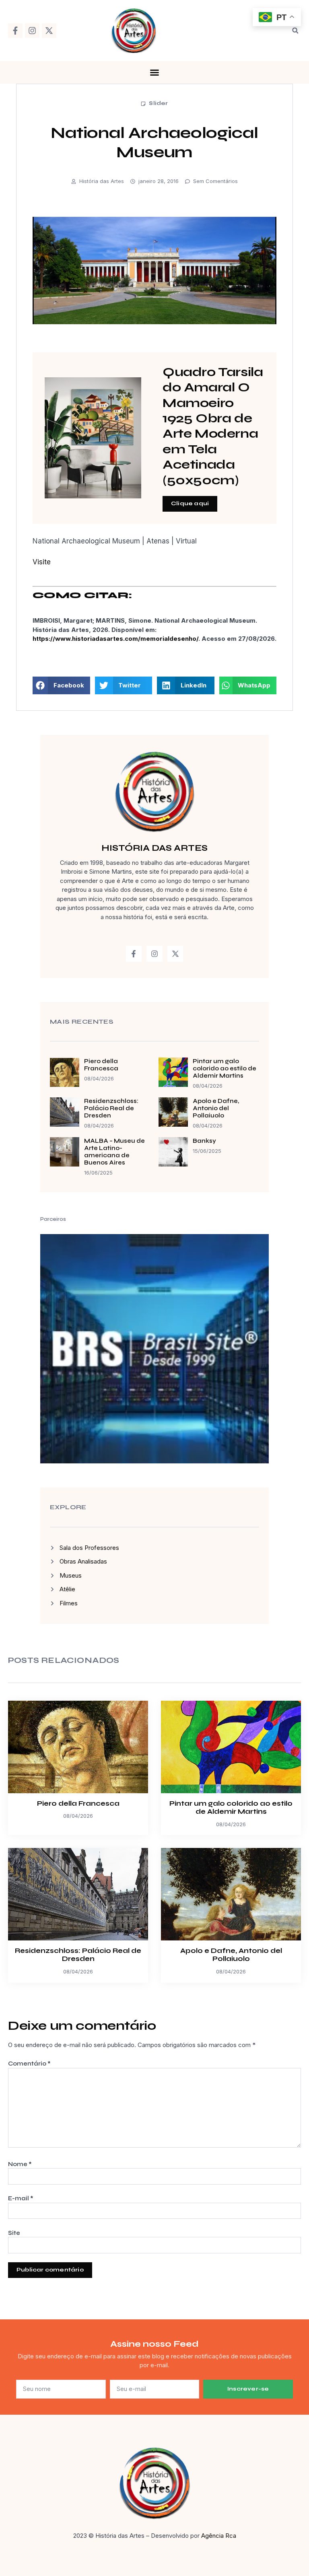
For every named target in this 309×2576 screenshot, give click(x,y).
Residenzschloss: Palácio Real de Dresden (111, 1108)
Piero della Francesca (101, 1065)
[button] (295, 31)
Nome (20, 2164)
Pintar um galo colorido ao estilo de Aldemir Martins (225, 1068)
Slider (158, 103)
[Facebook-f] (15, 31)
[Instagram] (32, 31)
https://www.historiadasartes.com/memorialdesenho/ (115, 639)
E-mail (21, 2198)
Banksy (204, 1141)
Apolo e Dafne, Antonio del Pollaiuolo (216, 1108)
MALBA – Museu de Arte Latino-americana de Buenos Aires (114, 1152)
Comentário (29, 2064)
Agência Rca (219, 2536)
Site (14, 2233)
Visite (42, 562)
